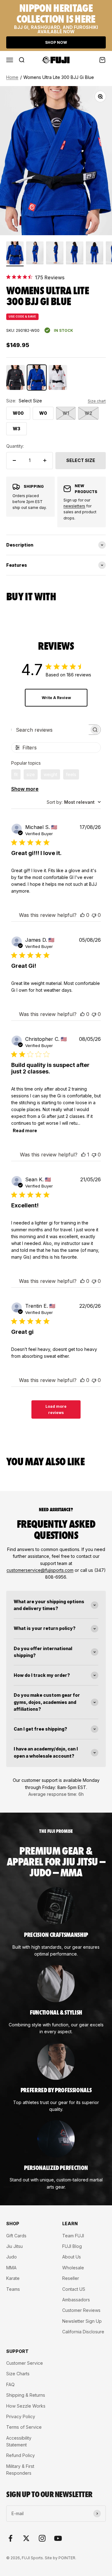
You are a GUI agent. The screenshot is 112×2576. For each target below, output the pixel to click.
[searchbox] (50, 730)
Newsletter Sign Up (82, 2321)
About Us (72, 2257)
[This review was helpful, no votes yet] (82, 915)
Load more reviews (56, 1409)
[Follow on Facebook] (10, 2538)
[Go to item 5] (95, 254)
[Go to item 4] (75, 254)
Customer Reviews (81, 2310)
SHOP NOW (56, 42)
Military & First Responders (20, 2470)
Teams (13, 2289)
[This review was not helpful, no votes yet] (94, 915)
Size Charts (18, 2374)
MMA (11, 2268)
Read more (25, 1130)
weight (50, 774)
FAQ (10, 2384)
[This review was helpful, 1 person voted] (83, 1155)
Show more (25, 789)
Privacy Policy (21, 2416)
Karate (13, 2278)
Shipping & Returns (26, 2395)
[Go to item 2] (35, 254)
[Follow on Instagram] (42, 2538)
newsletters (74, 506)
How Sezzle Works (26, 2406)
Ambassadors (76, 2300)
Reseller (71, 2278)
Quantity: (15, 446)
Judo (12, 2257)
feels (71, 774)
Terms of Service (24, 2427)
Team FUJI (73, 2236)
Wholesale (73, 2268)
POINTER (67, 2558)
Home (12, 77)
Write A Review (56, 698)
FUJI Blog (72, 2246)
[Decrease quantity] (14, 460)
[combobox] (74, 802)
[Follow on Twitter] (26, 2538)
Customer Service (25, 2363)
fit (16, 774)
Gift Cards (16, 2236)
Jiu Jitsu (14, 2246)
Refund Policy (21, 2455)
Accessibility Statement (19, 2441)
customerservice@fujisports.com (40, 1570)
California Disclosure (83, 2332)
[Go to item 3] (55, 254)
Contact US (74, 2289)
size (31, 774)
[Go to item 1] (15, 254)
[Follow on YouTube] (58, 2538)
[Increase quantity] (45, 460)
